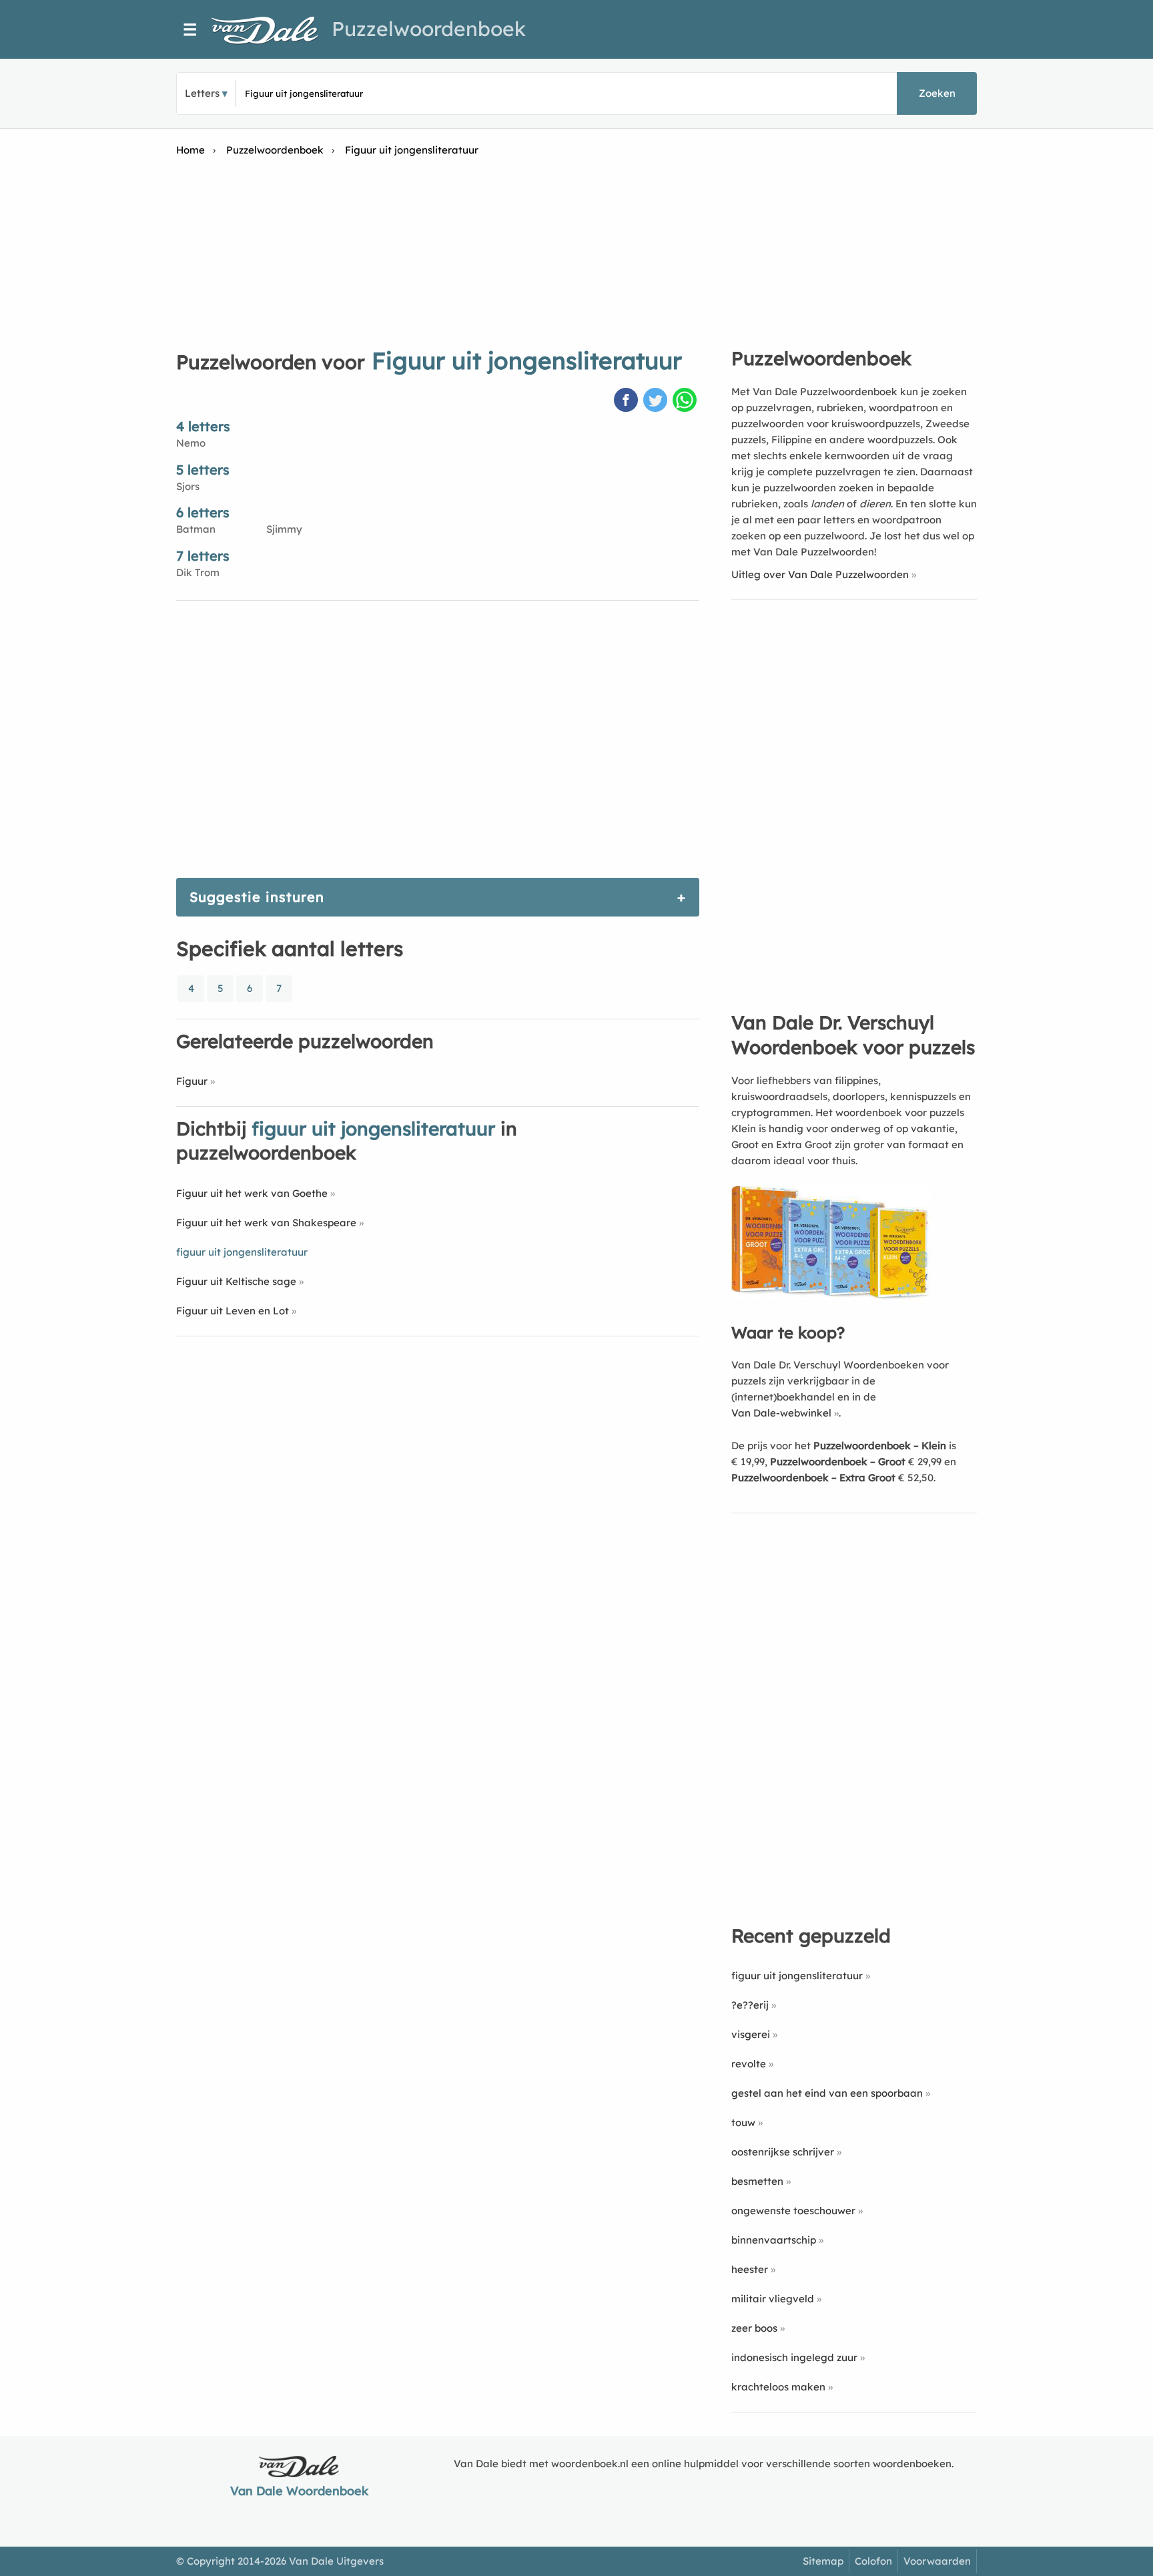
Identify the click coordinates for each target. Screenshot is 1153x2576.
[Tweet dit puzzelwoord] (657, 401)
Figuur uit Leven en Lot (233, 1311)
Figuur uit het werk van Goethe (252, 1193)
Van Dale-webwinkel (781, 1413)
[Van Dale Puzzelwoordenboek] (272, 30)
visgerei (751, 2034)
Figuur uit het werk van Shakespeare (266, 1223)
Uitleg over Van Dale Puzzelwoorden (820, 574)
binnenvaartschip (774, 2240)
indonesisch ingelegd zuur (794, 2357)
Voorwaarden (937, 2561)
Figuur (192, 1081)
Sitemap (823, 2561)
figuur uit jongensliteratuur (797, 1976)
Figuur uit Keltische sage (236, 1281)
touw (743, 2122)
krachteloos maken (778, 2387)
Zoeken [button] (937, 93)
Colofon (873, 2561)
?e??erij (750, 2005)
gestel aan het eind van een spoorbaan (827, 2093)
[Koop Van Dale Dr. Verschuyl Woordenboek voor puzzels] (831, 1297)
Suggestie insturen (257, 897)
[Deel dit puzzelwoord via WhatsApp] (686, 401)
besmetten (757, 2181)
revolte (749, 2064)
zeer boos (754, 2328)
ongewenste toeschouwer (793, 2211)
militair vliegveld (773, 2299)
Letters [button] (202, 93)
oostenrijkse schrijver (783, 2152)
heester (750, 2269)
